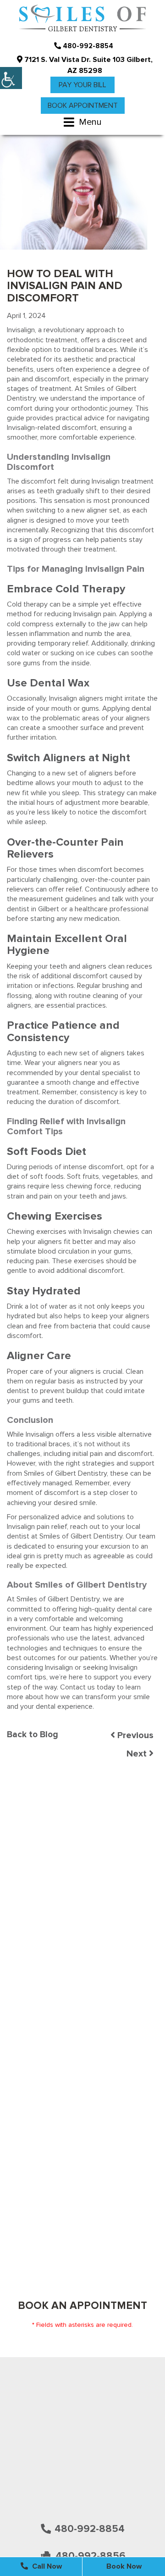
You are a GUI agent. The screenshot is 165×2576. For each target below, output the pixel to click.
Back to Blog (33, 1735)
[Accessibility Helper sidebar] (11, 78)
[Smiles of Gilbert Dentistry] (82, 19)
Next (138, 1754)
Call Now (46, 2566)
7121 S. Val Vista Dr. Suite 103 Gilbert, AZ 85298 (88, 65)
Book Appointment (83, 106)
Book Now (124, 2566)
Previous (134, 1735)
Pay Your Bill (82, 85)
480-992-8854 (87, 46)
